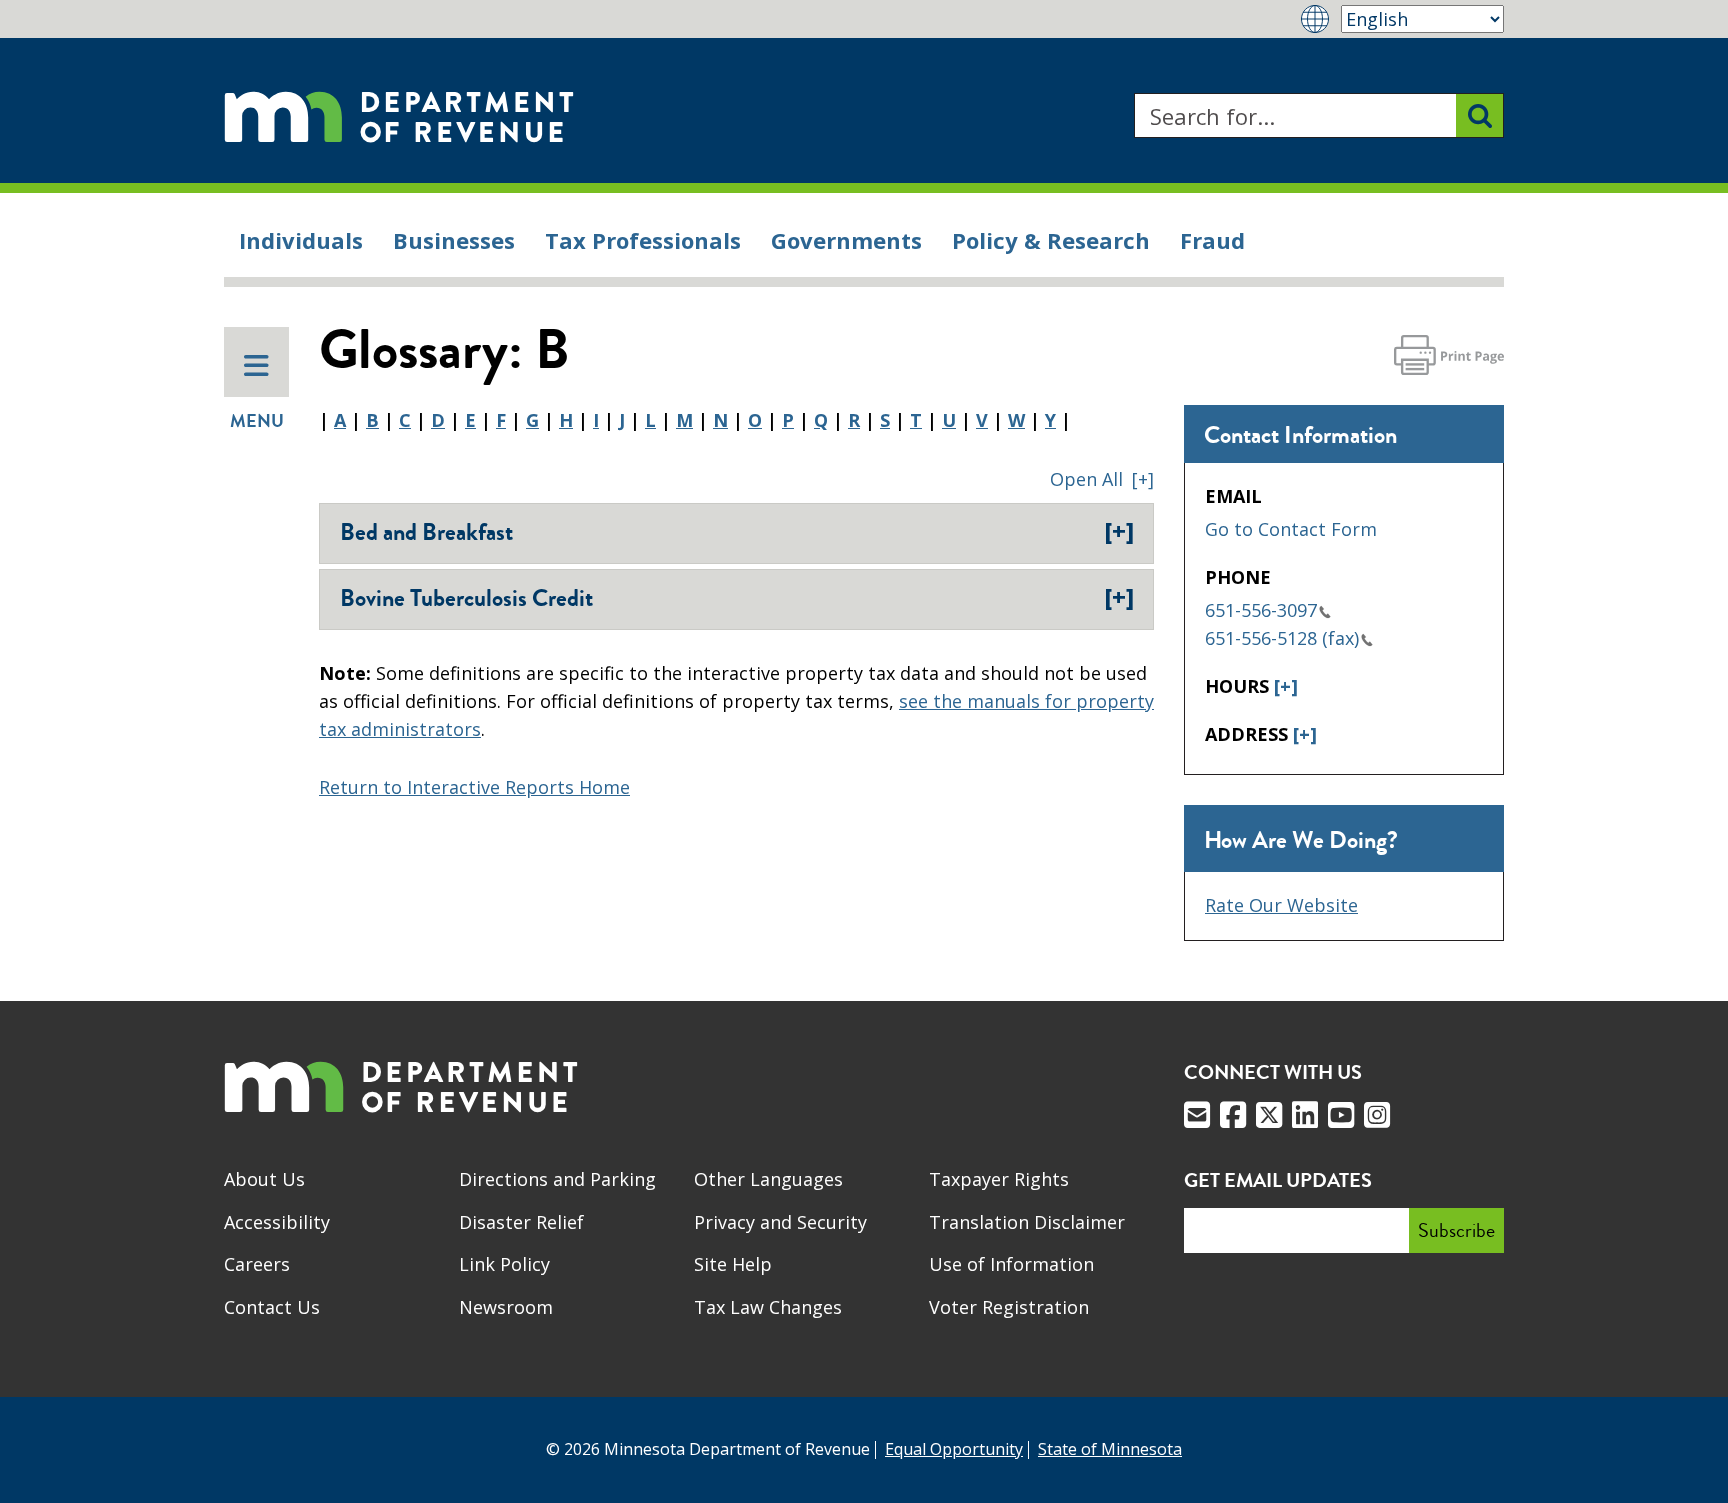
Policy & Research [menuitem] (1051, 240)
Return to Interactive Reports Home (474, 787)
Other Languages (768, 1179)
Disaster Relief (521, 1222)
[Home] (399, 115)
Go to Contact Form (1291, 529)
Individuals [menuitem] (301, 240)
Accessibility (277, 1222)
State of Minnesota (1110, 1449)
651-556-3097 (1261, 610)
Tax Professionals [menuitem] (643, 240)
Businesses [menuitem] (454, 240)
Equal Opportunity (954, 1449)
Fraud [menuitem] (1212, 240)
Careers (257, 1264)
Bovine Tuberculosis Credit (737, 598)
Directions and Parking (557, 1179)
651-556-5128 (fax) (1282, 638)
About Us (264, 1179)
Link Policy (504, 1264)
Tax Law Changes (768, 1307)
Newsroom (506, 1307)
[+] (1286, 686)
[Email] (1197, 1115)
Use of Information (1011, 1264)
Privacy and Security (780, 1222)
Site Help (733, 1264)
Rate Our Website (1281, 905)
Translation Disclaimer (1027, 1222)
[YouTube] (1341, 1115)
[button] (1102, 479)
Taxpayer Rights (999, 1179)
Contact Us (272, 1307)
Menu (257, 421)
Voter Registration (1009, 1307)
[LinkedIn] (1305, 1115)
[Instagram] (1377, 1115)
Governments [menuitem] (846, 240)
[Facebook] (1233, 1115)
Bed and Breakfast (737, 532)
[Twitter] (1269, 1115)
